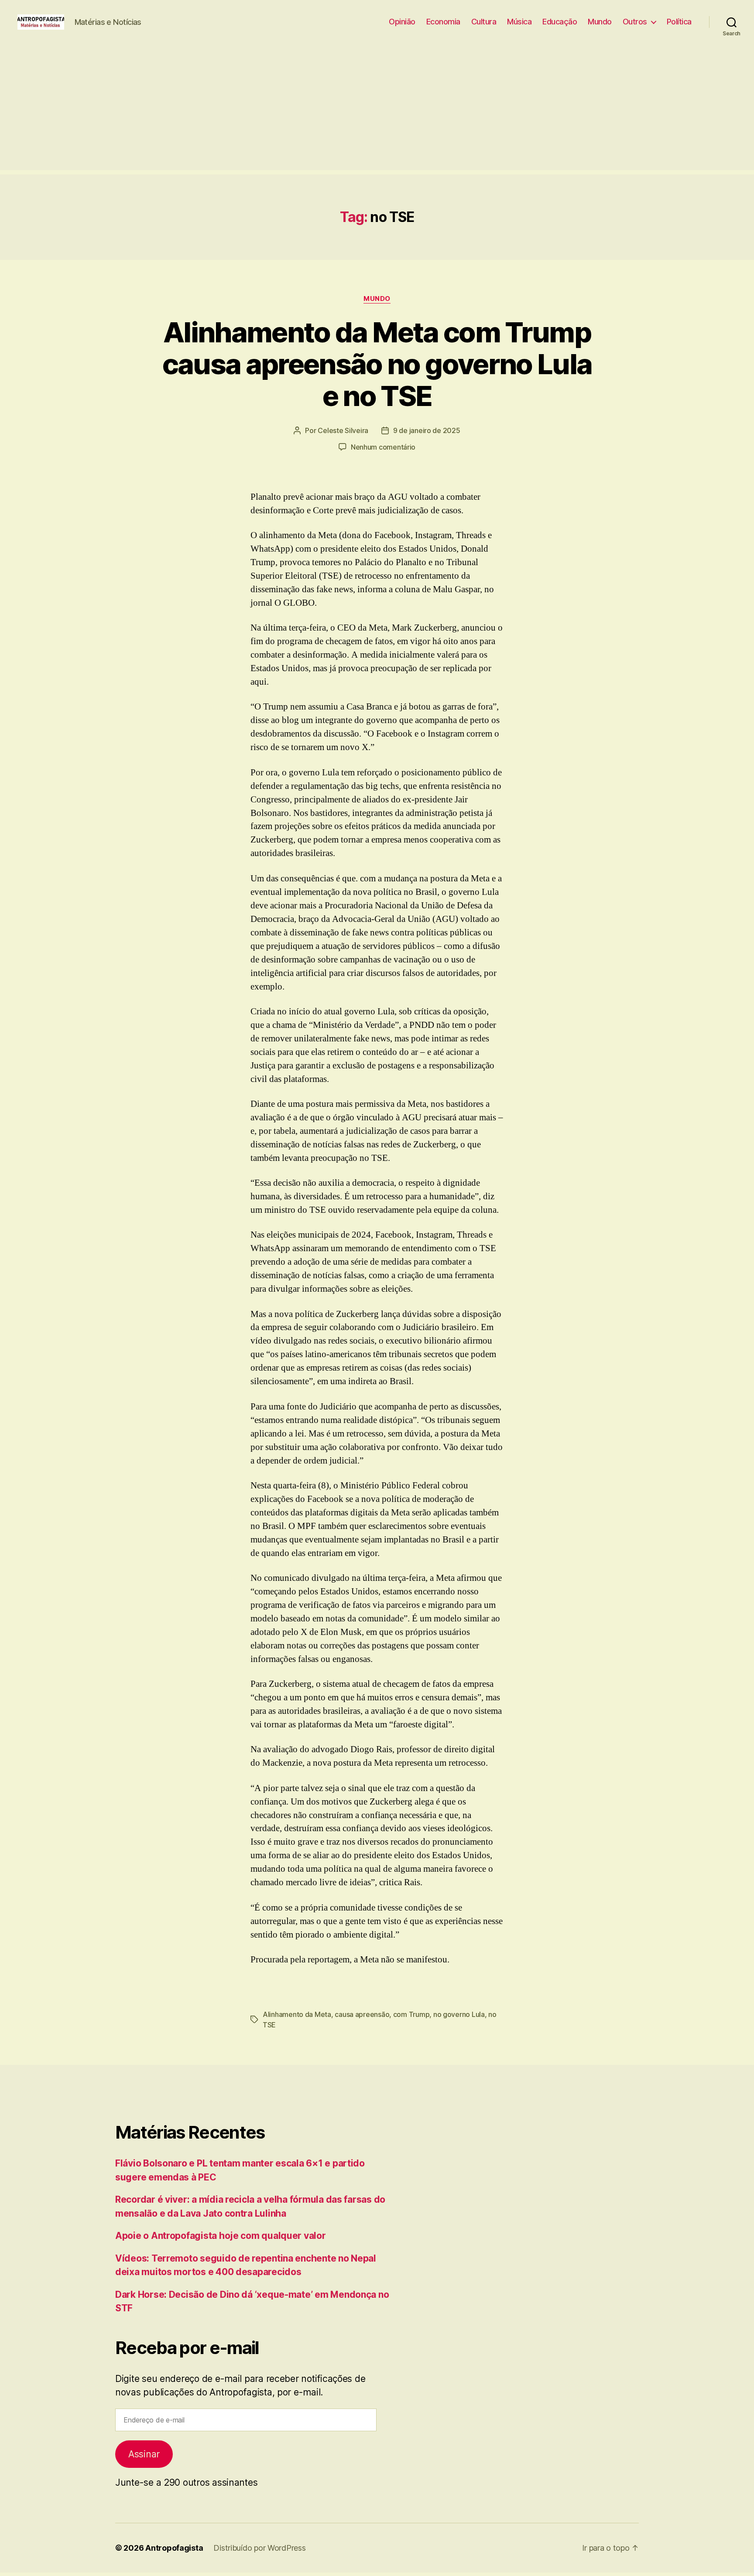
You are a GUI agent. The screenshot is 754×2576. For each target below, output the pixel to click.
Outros (635, 22)
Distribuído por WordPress (259, 2548)
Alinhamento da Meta (297, 2014)
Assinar (144, 2454)
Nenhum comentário (383, 447)
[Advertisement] (377, 109)
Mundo (600, 22)
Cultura (484, 22)
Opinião (402, 22)
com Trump (411, 2014)
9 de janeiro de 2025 (427, 430)
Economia (443, 22)
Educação (560, 22)
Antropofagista (174, 2548)
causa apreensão (362, 2014)
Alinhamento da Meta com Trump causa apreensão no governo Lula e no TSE (377, 364)
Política (679, 22)
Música (519, 22)
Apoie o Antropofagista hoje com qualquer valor (221, 2236)
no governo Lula (459, 2014)
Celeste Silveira (343, 430)
